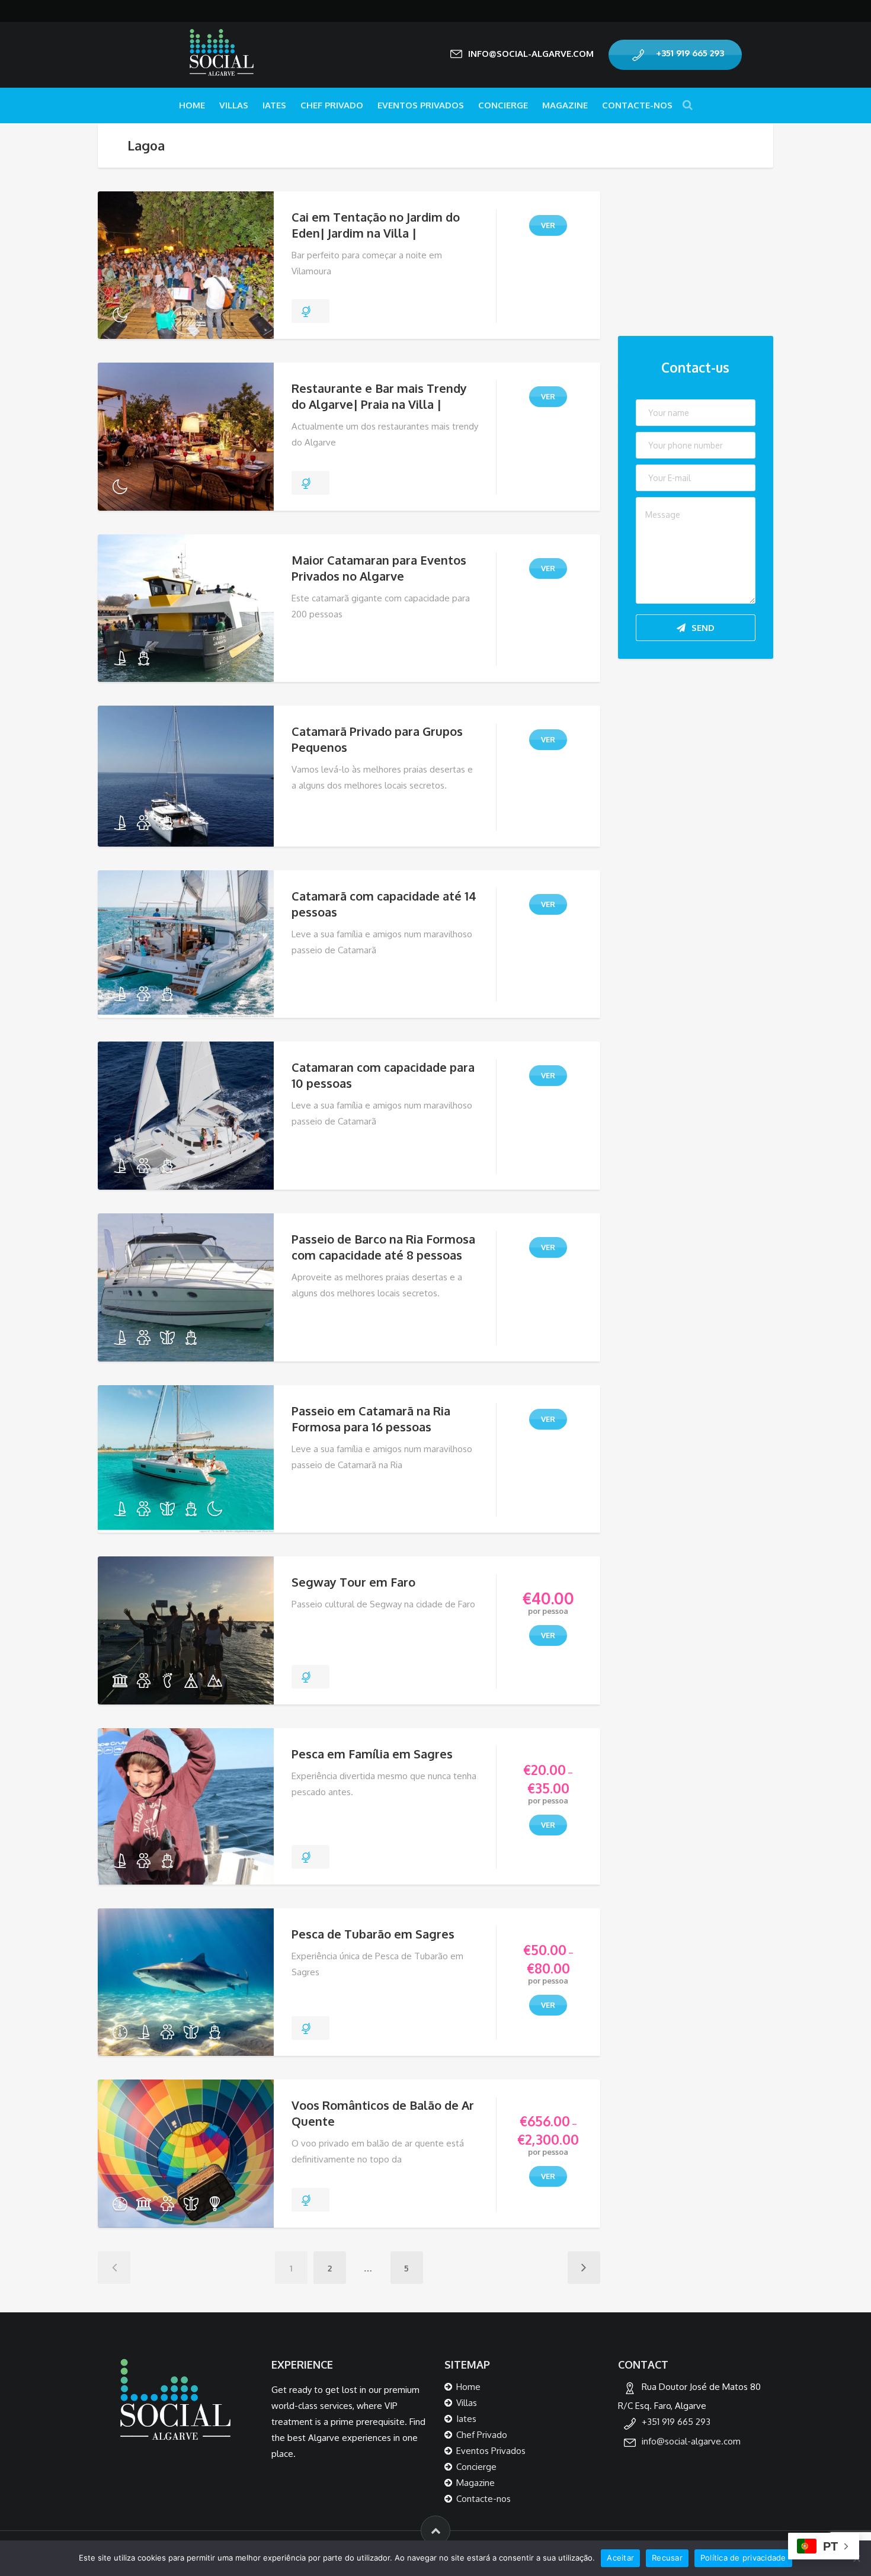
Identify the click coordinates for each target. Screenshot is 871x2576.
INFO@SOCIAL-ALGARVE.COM (531, 54)
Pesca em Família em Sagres (372, 1754)
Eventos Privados (421, 105)
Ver (548, 225)
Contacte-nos (637, 105)
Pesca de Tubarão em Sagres (373, 1934)
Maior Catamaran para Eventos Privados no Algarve (379, 568)
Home (192, 105)
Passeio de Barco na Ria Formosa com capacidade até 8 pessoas (383, 1247)
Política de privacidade (743, 2558)
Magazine (565, 105)
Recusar (667, 2558)
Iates (274, 105)
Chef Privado (332, 105)
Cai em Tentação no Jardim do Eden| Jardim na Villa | (376, 225)
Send (703, 628)
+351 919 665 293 (690, 53)
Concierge (503, 105)
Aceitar (620, 2558)
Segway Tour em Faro (353, 1582)
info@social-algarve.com (691, 2441)
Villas (234, 105)
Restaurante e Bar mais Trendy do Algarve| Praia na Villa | (379, 396)
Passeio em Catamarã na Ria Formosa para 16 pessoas (371, 1419)
